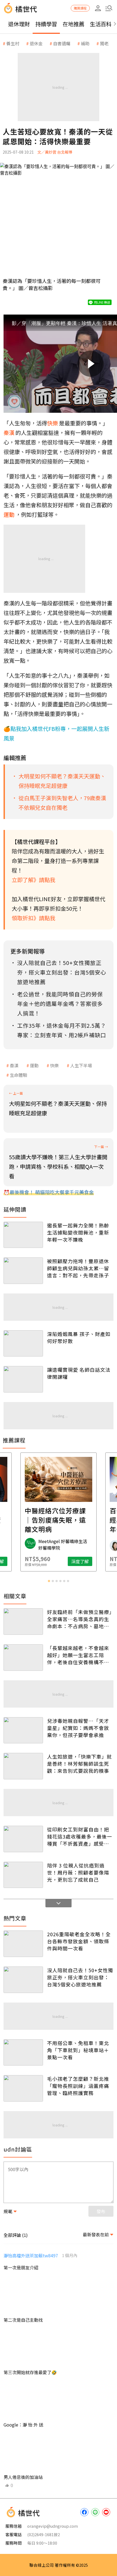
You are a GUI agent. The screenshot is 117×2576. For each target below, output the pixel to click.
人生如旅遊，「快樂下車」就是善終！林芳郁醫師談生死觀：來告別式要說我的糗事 (79, 1764)
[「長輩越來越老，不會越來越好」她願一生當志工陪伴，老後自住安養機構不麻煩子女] (23, 1658)
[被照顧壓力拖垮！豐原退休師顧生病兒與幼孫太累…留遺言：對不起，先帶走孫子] (23, 1271)
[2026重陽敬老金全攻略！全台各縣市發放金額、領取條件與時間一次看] (23, 1944)
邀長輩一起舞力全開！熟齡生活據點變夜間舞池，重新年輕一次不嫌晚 (78, 1232)
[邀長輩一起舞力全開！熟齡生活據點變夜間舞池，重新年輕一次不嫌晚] (23, 1235)
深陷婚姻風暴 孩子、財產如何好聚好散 (79, 1337)
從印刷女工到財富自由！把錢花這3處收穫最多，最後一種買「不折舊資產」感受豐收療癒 (80, 1836)
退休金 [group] (36, 43)
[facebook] (84, 2512)
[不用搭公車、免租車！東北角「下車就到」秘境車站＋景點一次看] (23, 2053)
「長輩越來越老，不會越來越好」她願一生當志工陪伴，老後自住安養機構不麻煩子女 (78, 1655)
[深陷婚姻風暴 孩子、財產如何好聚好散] (23, 1344)
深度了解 (80, 1561)
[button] (109, 8)
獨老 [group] (104, 43)
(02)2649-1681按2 (44, 2534)
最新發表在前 (96, 2234)
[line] (95, 2512)
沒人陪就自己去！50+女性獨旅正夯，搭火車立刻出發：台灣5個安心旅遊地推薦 (80, 1977)
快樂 (54, 1065)
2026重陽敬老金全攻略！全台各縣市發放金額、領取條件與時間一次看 (79, 1941)
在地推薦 (73, 24)
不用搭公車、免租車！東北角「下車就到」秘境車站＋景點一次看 (78, 2050)
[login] (98, 8)
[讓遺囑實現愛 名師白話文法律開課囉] (23, 1379)
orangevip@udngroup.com (53, 2526)
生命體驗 (19, 1075)
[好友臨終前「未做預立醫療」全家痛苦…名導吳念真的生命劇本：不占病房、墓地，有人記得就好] (23, 1622)
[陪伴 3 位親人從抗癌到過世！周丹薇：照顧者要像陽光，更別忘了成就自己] (23, 1875)
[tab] (49, 1581)
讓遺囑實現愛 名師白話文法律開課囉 (79, 1373)
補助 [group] (85, 43)
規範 (8, 2211)
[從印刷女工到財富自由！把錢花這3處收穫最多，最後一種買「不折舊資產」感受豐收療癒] (23, 1839)
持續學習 (46, 24)
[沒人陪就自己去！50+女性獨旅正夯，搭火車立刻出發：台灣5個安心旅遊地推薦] (23, 1980)
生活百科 (101, 24)
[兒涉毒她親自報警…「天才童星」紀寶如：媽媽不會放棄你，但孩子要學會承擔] (23, 1730)
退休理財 (19, 24)
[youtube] (106, 2512)
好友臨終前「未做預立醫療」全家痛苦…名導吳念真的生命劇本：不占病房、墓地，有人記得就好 (79, 1619)
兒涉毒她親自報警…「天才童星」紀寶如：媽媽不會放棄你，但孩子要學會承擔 (78, 1728)
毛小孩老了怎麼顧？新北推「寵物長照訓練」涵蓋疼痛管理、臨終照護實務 (78, 2086)
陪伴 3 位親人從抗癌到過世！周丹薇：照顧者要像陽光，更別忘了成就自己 (78, 1872)
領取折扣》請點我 (33, 918)
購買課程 (80, 8)
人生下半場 (81, 1065)
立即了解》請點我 (33, 880)
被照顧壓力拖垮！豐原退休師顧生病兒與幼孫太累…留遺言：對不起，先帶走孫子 (78, 1268)
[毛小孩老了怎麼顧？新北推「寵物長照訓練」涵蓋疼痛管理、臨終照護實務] (23, 2088)
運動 (34, 1065)
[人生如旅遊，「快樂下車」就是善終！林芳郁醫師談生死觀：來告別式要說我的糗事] (23, 1766)
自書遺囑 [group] (62, 43)
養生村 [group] (13, 43)
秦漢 (14, 1065)
